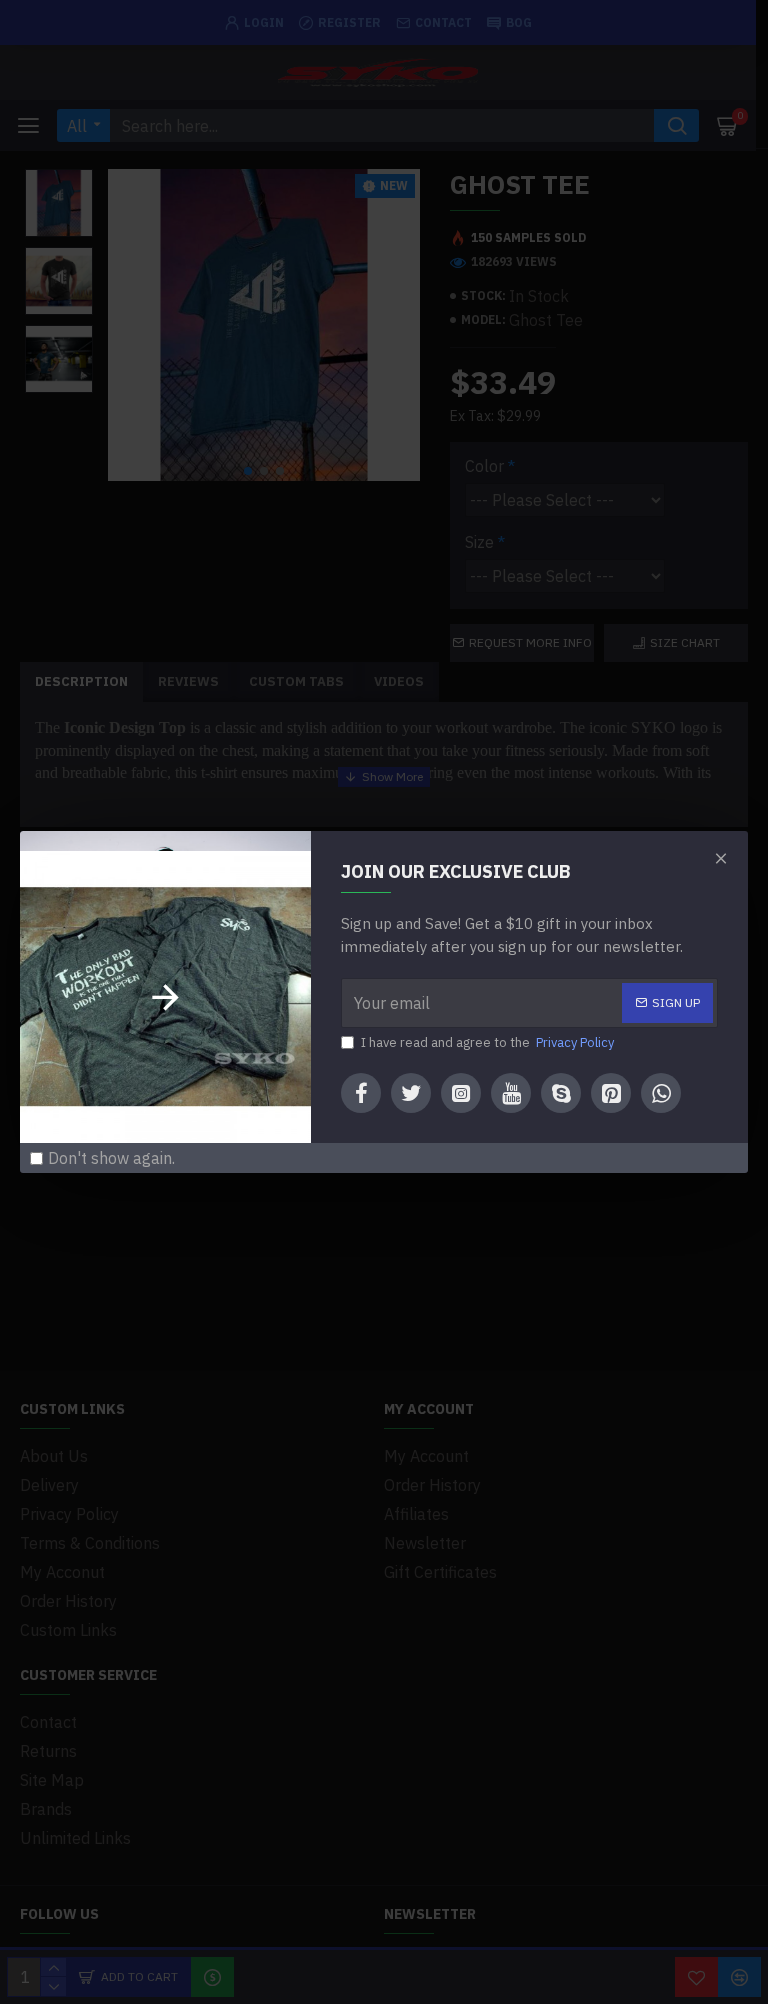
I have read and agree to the (487, 1042)
